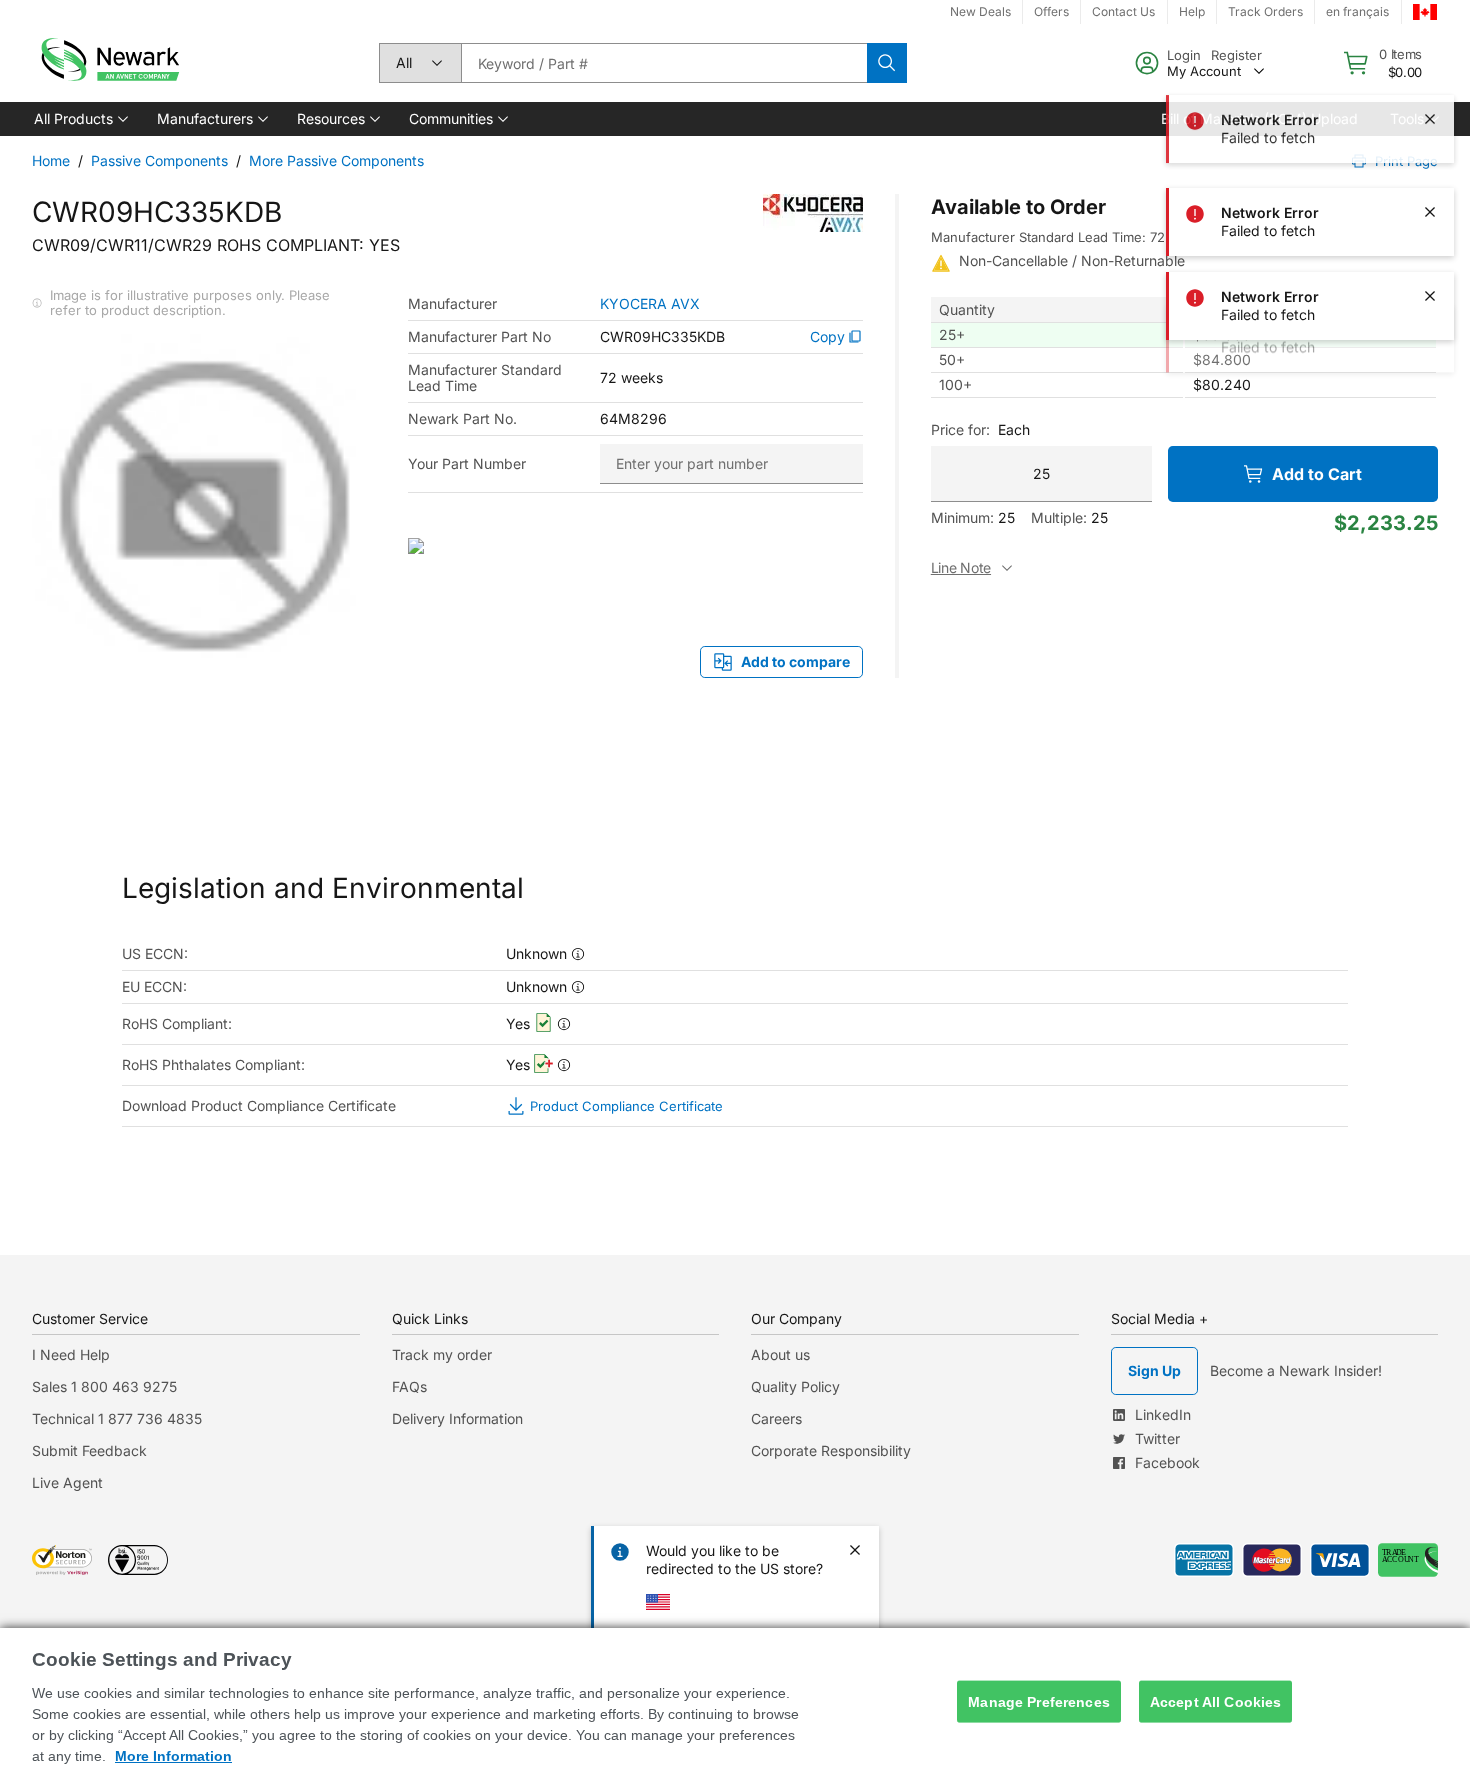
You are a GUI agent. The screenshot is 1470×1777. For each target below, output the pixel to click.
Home (51, 160)
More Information (173, 1756)
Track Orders (1265, 11)
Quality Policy (795, 1386)
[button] (79, 119)
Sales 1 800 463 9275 (104, 1386)
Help (1192, 11)
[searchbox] (664, 63)
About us (780, 1354)
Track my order (442, 1354)
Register (1236, 55)
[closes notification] (1430, 128)
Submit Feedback (89, 1450)
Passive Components (159, 160)
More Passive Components (336, 160)
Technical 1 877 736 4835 (117, 1418)
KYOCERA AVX (650, 304)
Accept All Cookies (1216, 1701)
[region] (735, 1702)
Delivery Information (457, 1418)
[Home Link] (108, 63)
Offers (1051, 11)
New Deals (980, 11)
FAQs (409, 1386)
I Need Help (71, 1354)
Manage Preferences (1039, 1701)
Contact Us (1123, 11)
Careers (776, 1418)
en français (1357, 11)
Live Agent (67, 1482)
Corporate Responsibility (831, 1450)
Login (1184, 55)
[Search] (887, 63)
